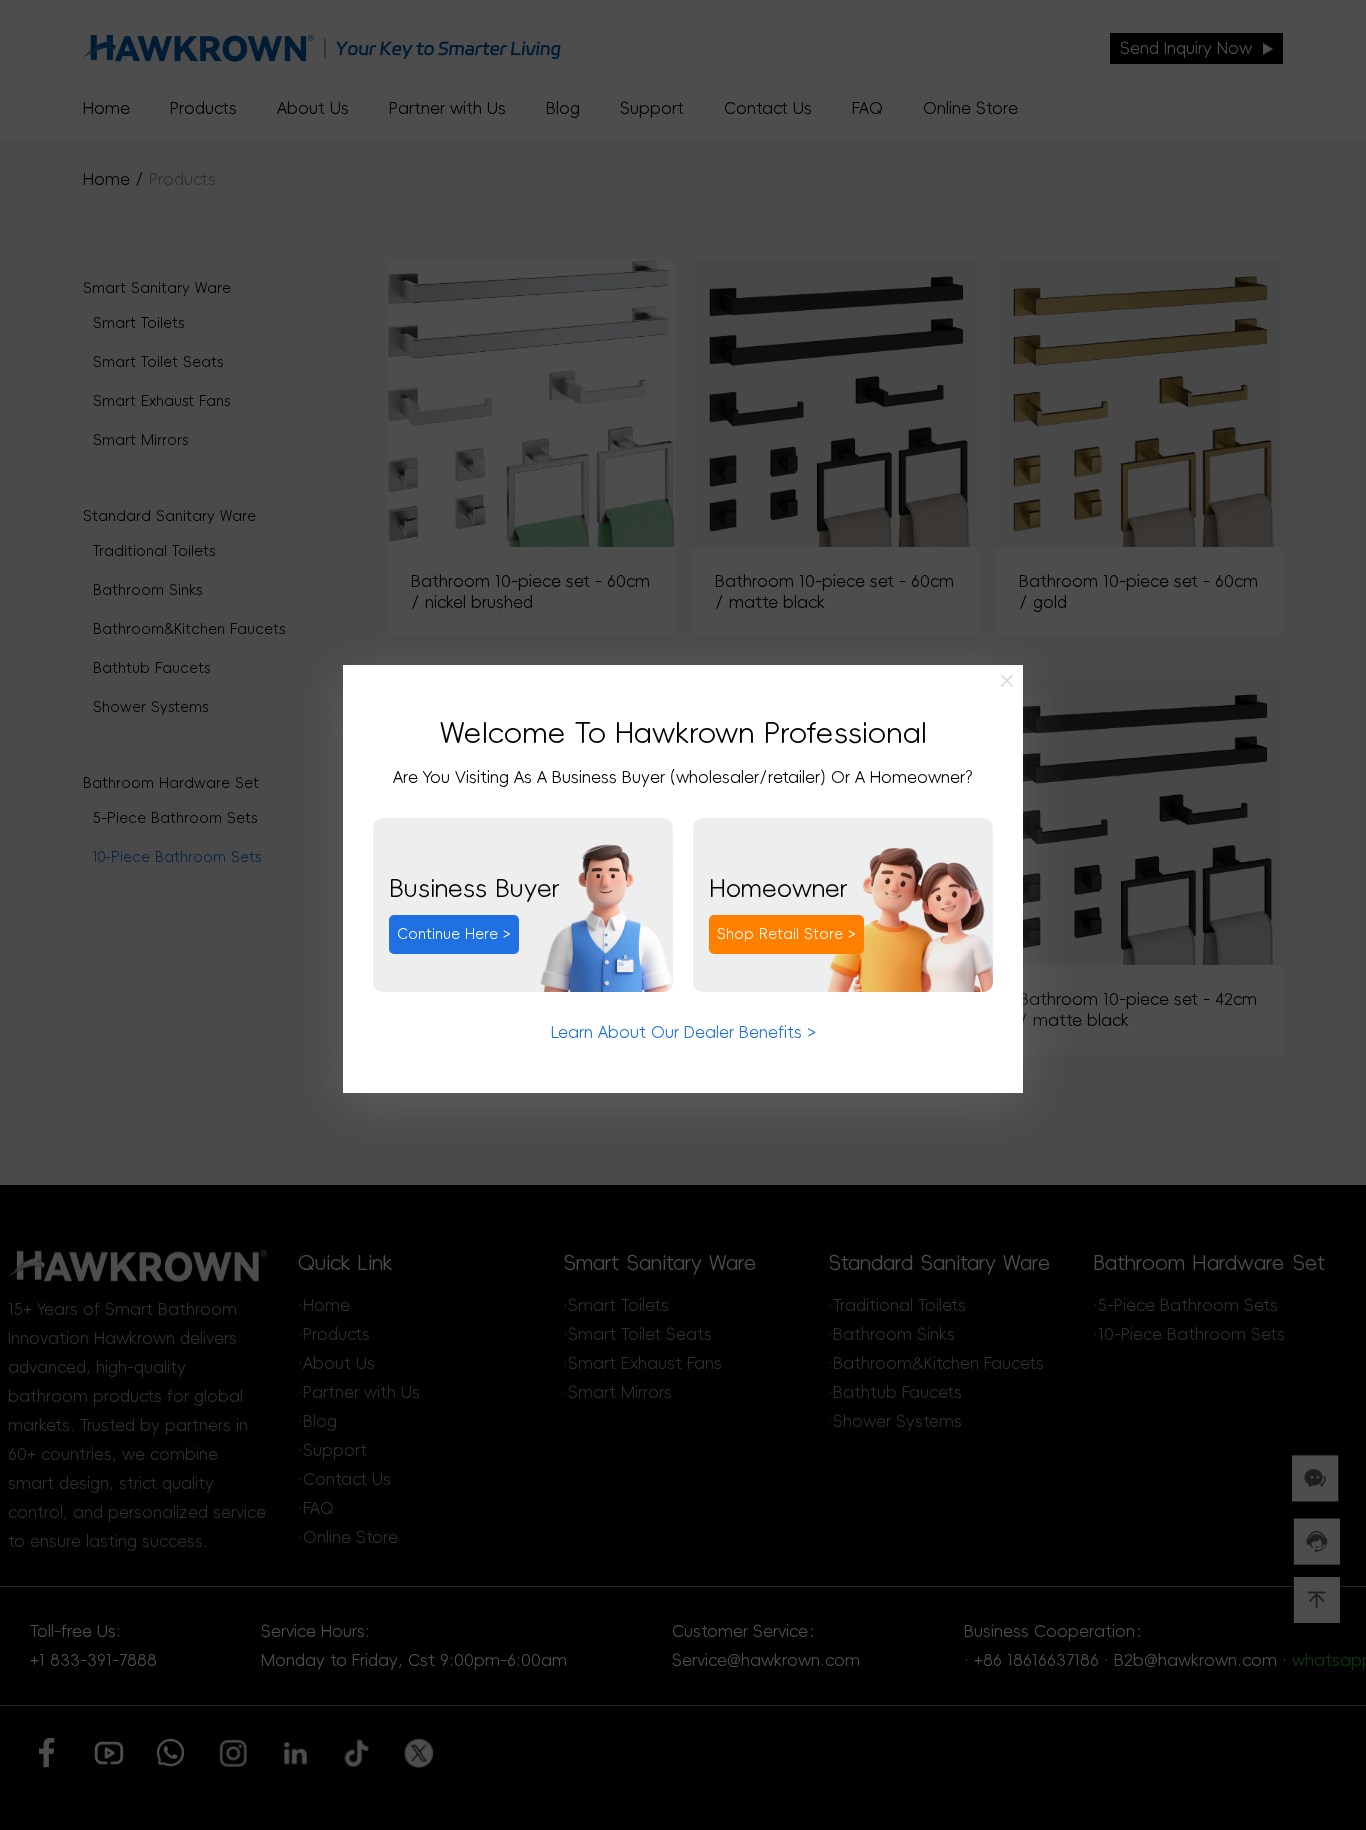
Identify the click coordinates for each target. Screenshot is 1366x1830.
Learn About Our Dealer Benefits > (683, 1032)
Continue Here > (454, 934)
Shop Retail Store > (786, 934)
